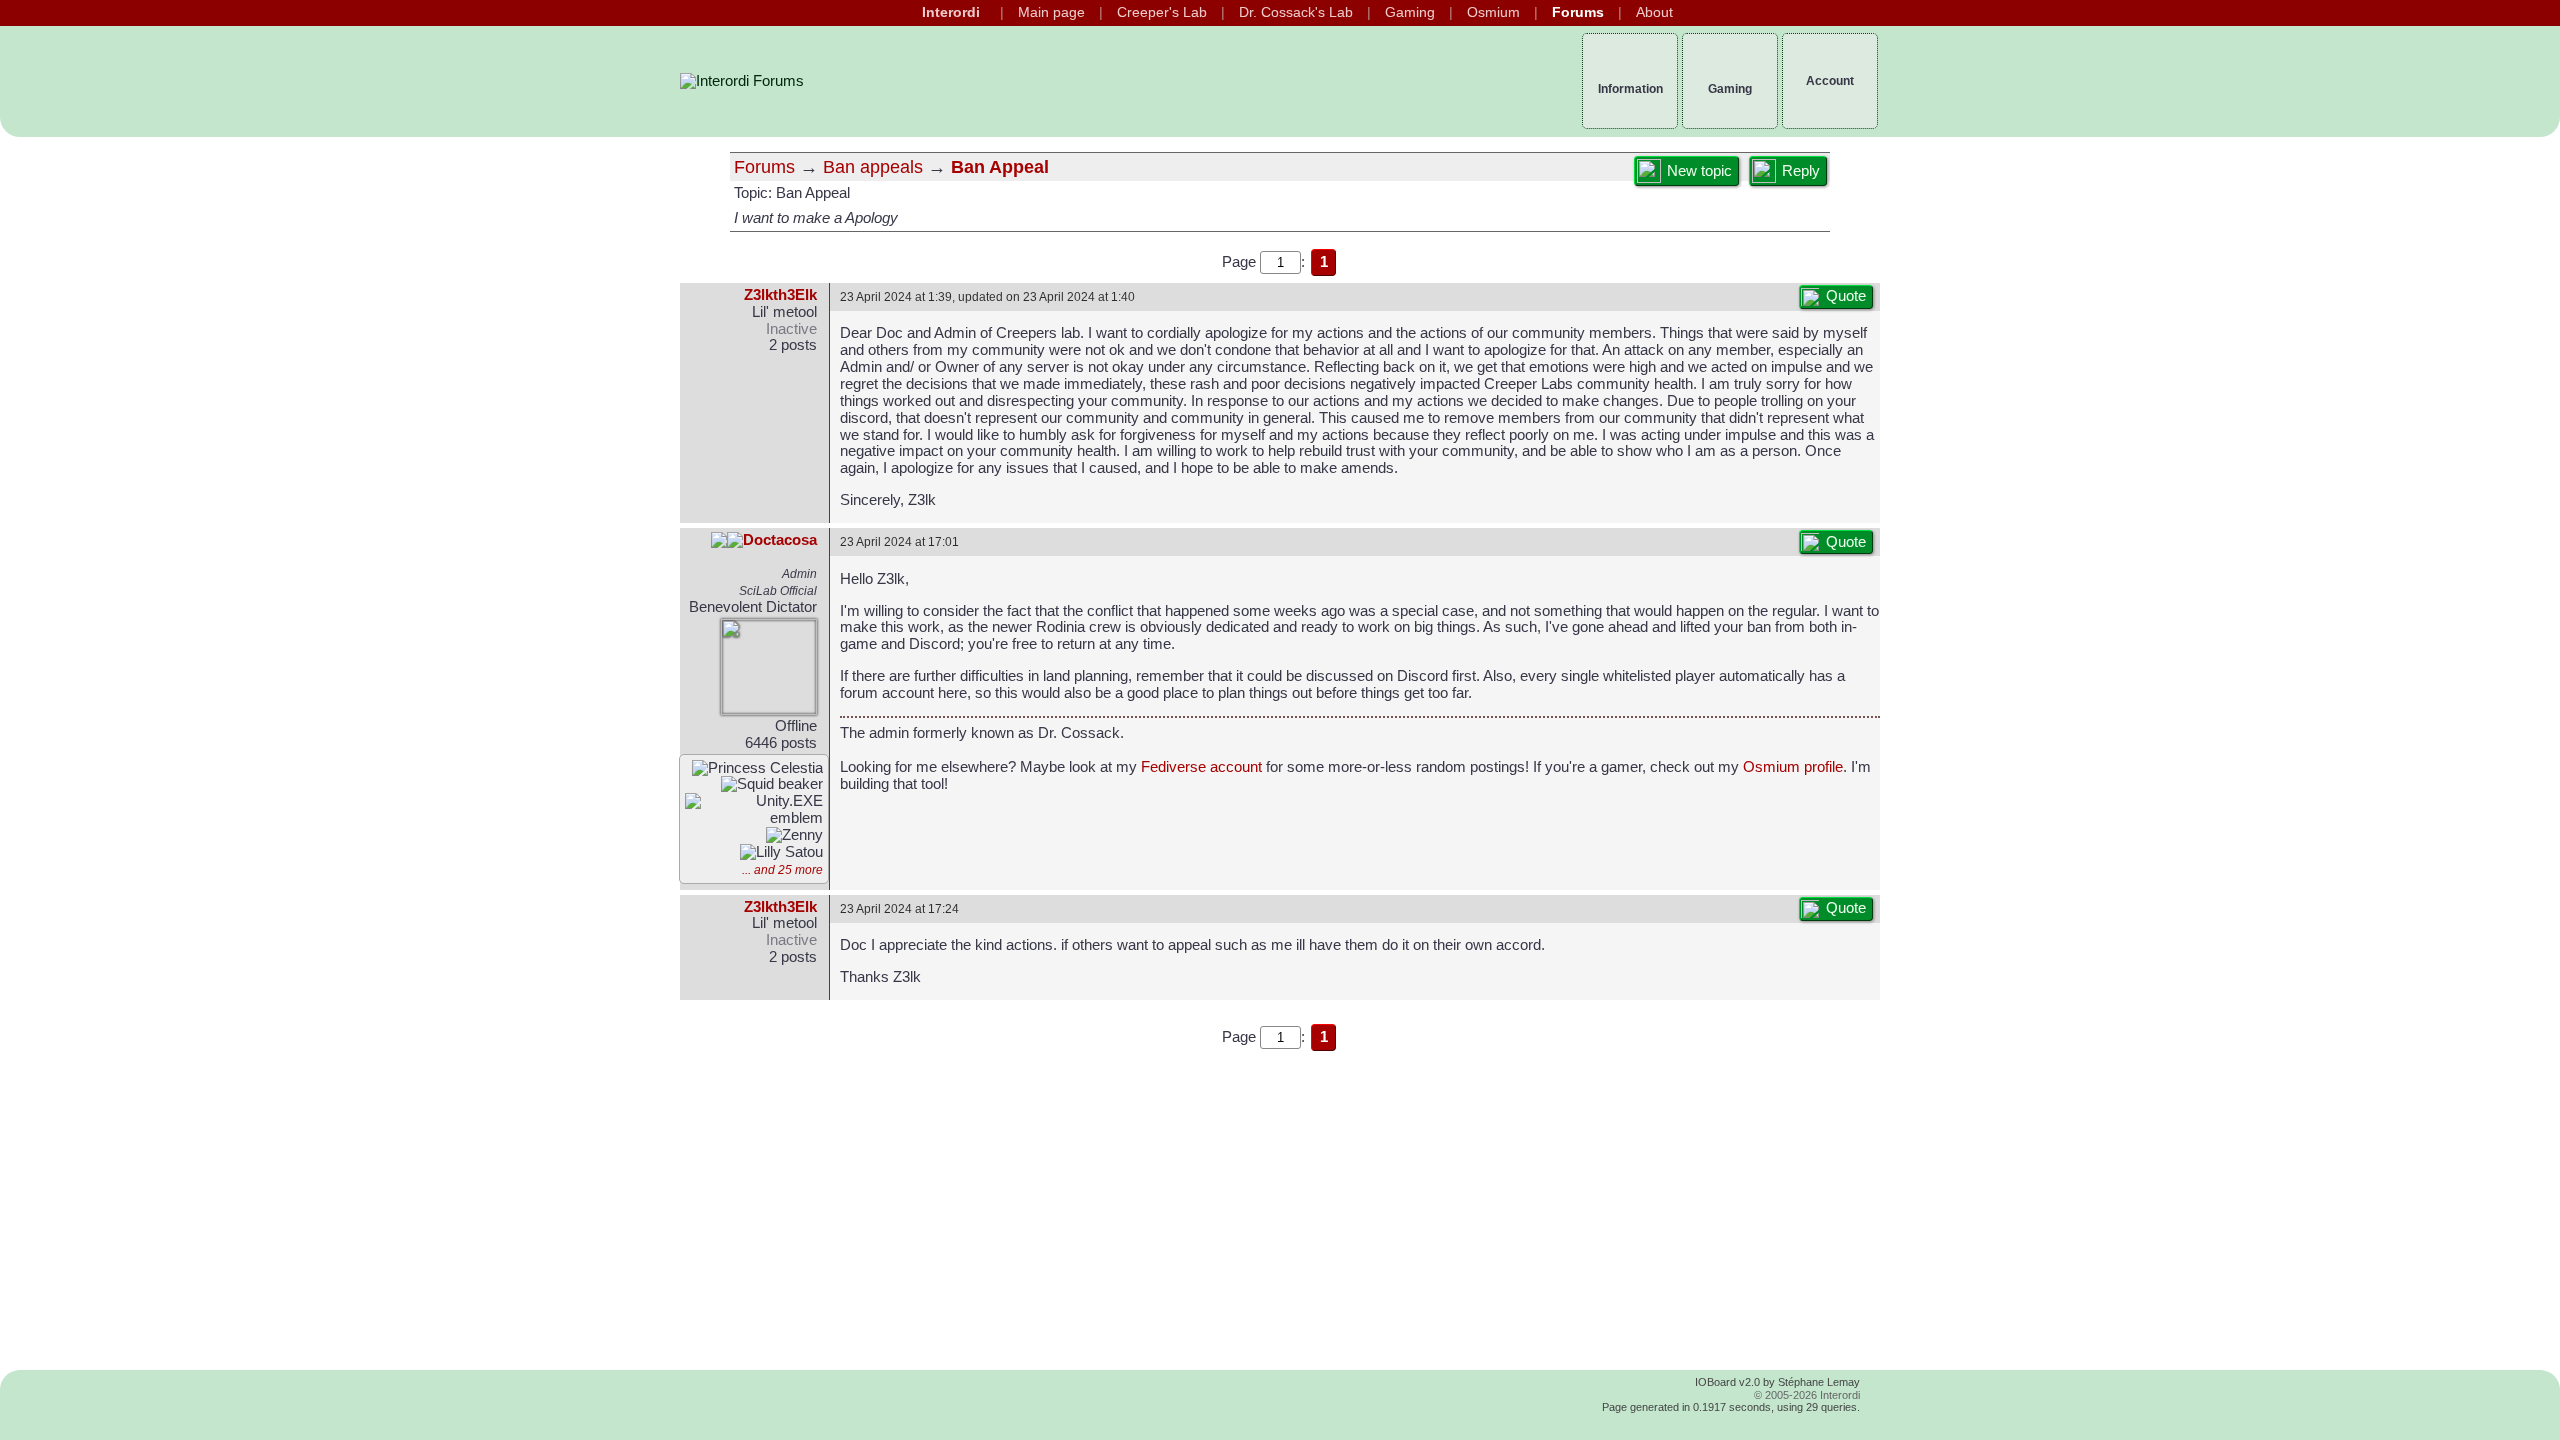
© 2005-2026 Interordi (1807, 1395)
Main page (1051, 12)
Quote (1846, 296)
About (1654, 12)
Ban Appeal (1000, 167)
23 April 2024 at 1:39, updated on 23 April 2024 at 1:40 (987, 296)
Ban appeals (873, 167)
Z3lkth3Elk (780, 295)
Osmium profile (1793, 767)
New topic (1699, 171)
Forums (1578, 12)
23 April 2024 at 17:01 (899, 541)
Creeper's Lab (1162, 12)
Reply (1801, 171)
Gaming (1410, 12)
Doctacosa (780, 540)
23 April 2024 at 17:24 (899, 908)
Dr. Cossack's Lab (1296, 12)
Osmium (1493, 12)
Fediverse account (1201, 767)
